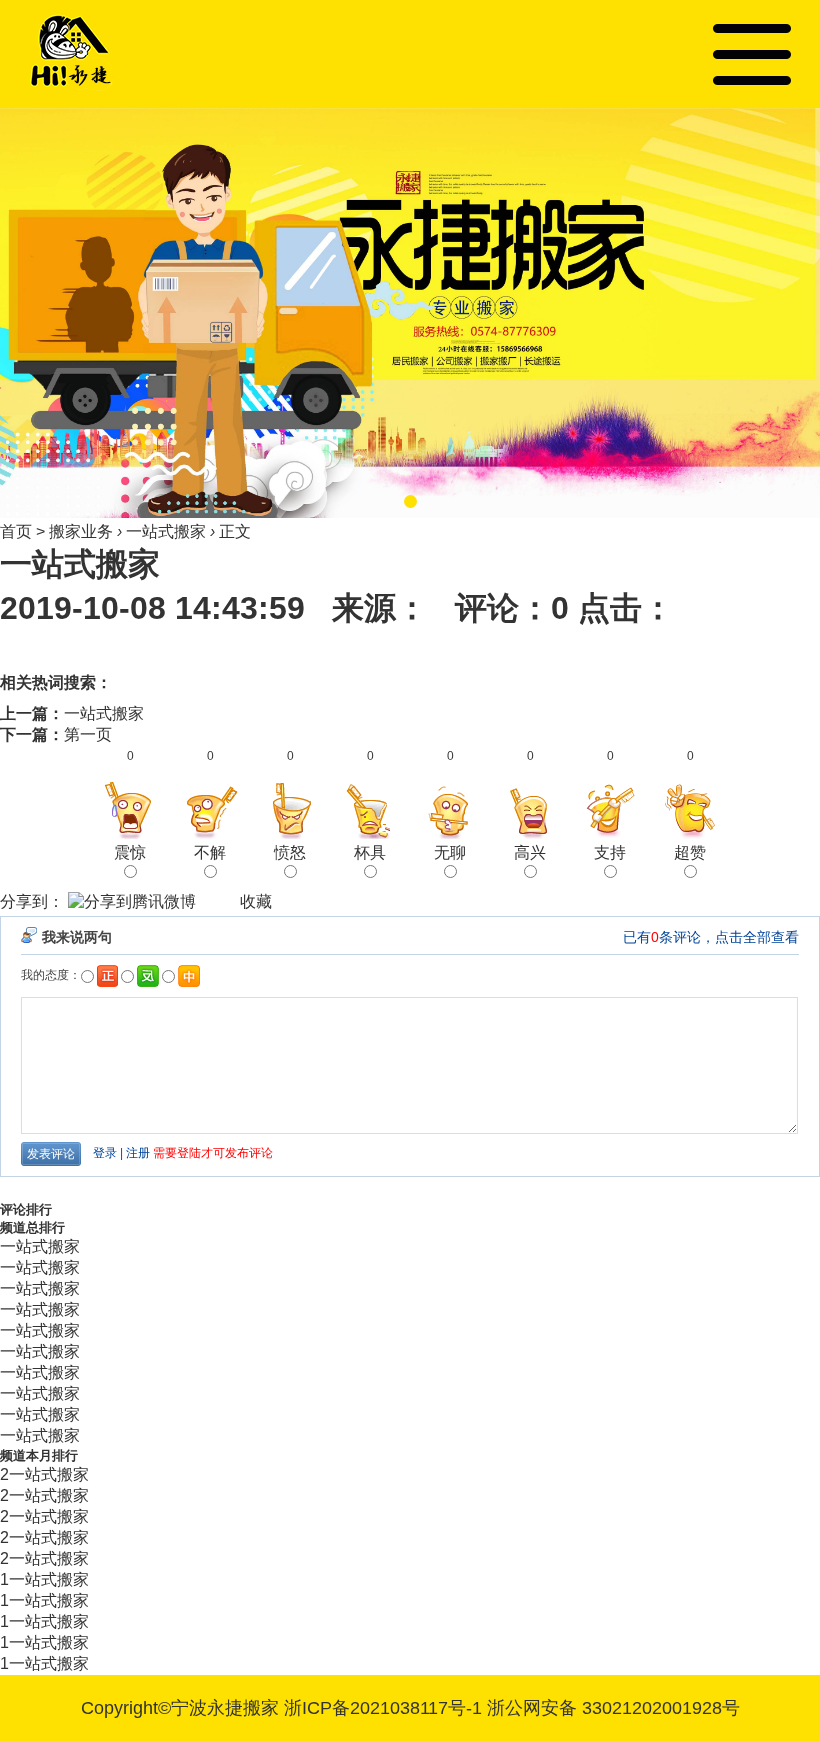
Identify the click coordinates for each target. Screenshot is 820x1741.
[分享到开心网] (226, 901)
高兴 (530, 852)
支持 (610, 852)
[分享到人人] (218, 901)
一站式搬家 (166, 531)
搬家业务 (81, 531)
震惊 (130, 852)
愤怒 (290, 852)
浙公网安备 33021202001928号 (613, 1708)
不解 (210, 852)
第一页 (88, 734)
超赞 (690, 852)
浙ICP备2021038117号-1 (383, 1708)
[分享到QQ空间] (234, 901)
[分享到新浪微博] (202, 901)
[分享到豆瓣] (210, 901)
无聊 (450, 852)
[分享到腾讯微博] (132, 904)
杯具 (370, 852)
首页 (16, 531)
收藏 (256, 901)
